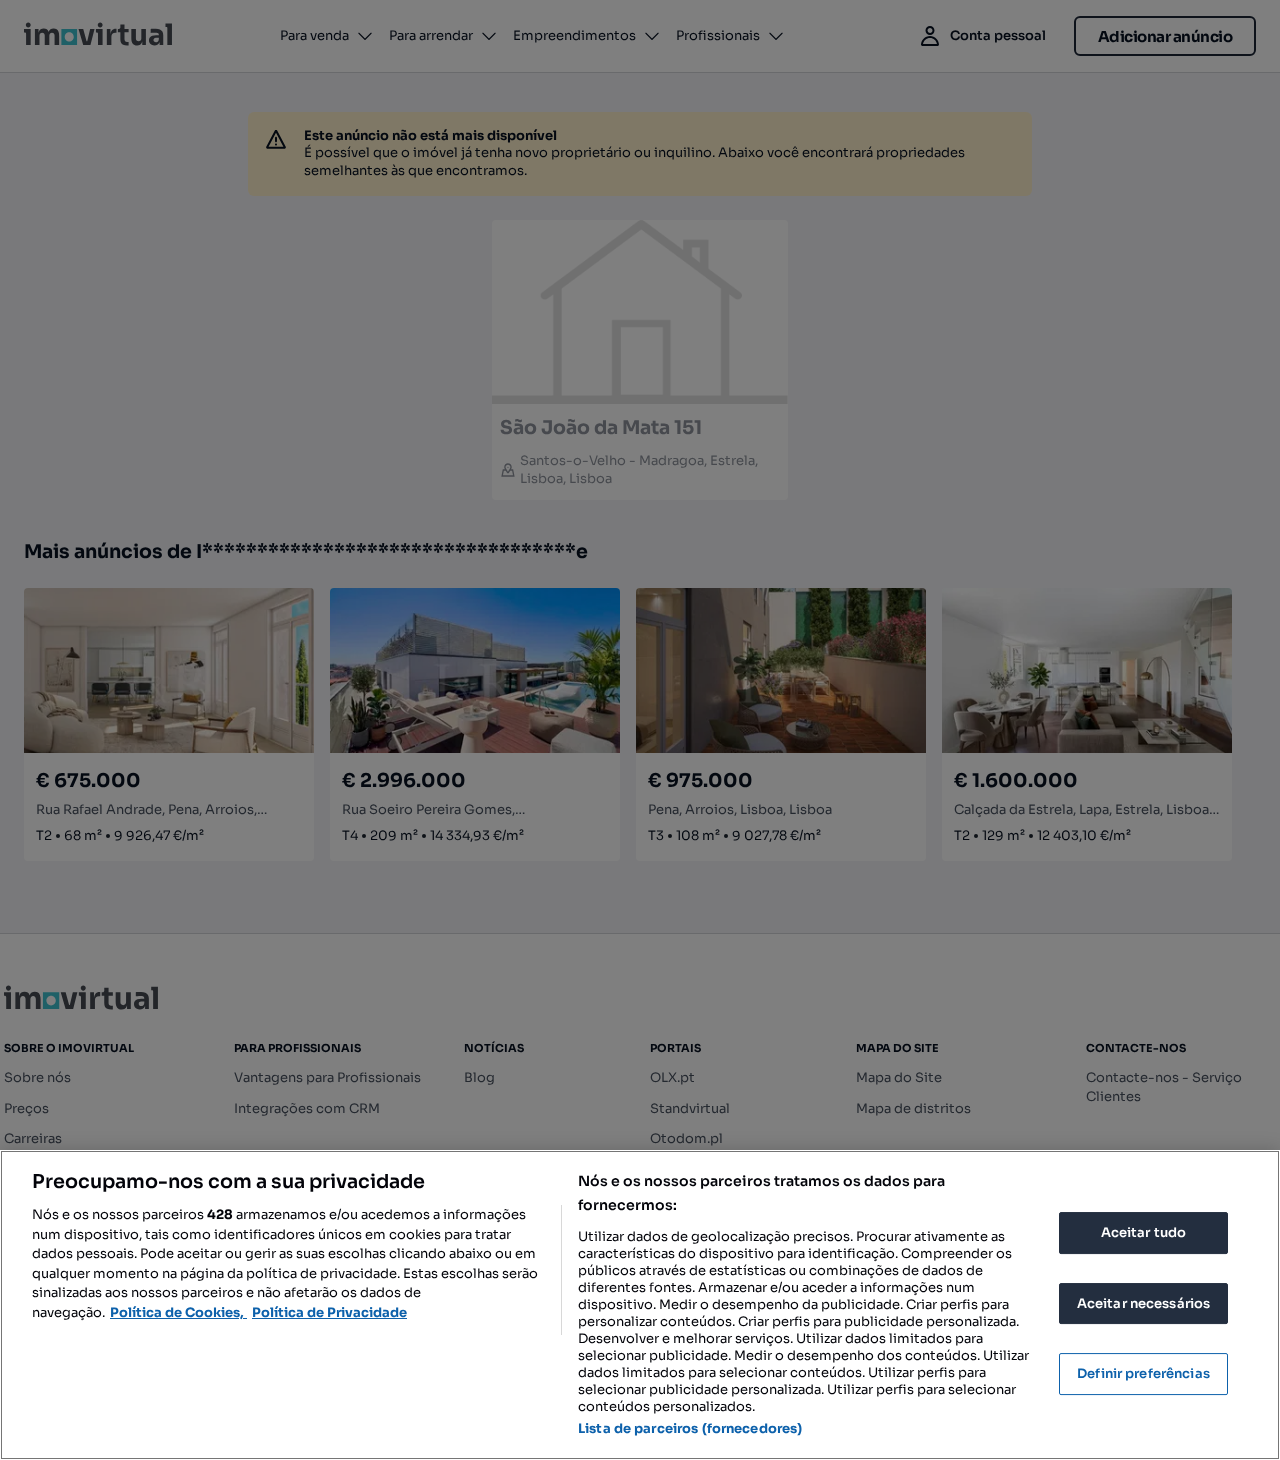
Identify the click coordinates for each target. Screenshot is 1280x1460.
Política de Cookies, (178, 1312)
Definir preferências (1143, 1373)
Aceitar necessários (1143, 1303)
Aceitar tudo (1144, 1232)
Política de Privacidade (329, 1312)
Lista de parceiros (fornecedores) (690, 1428)
